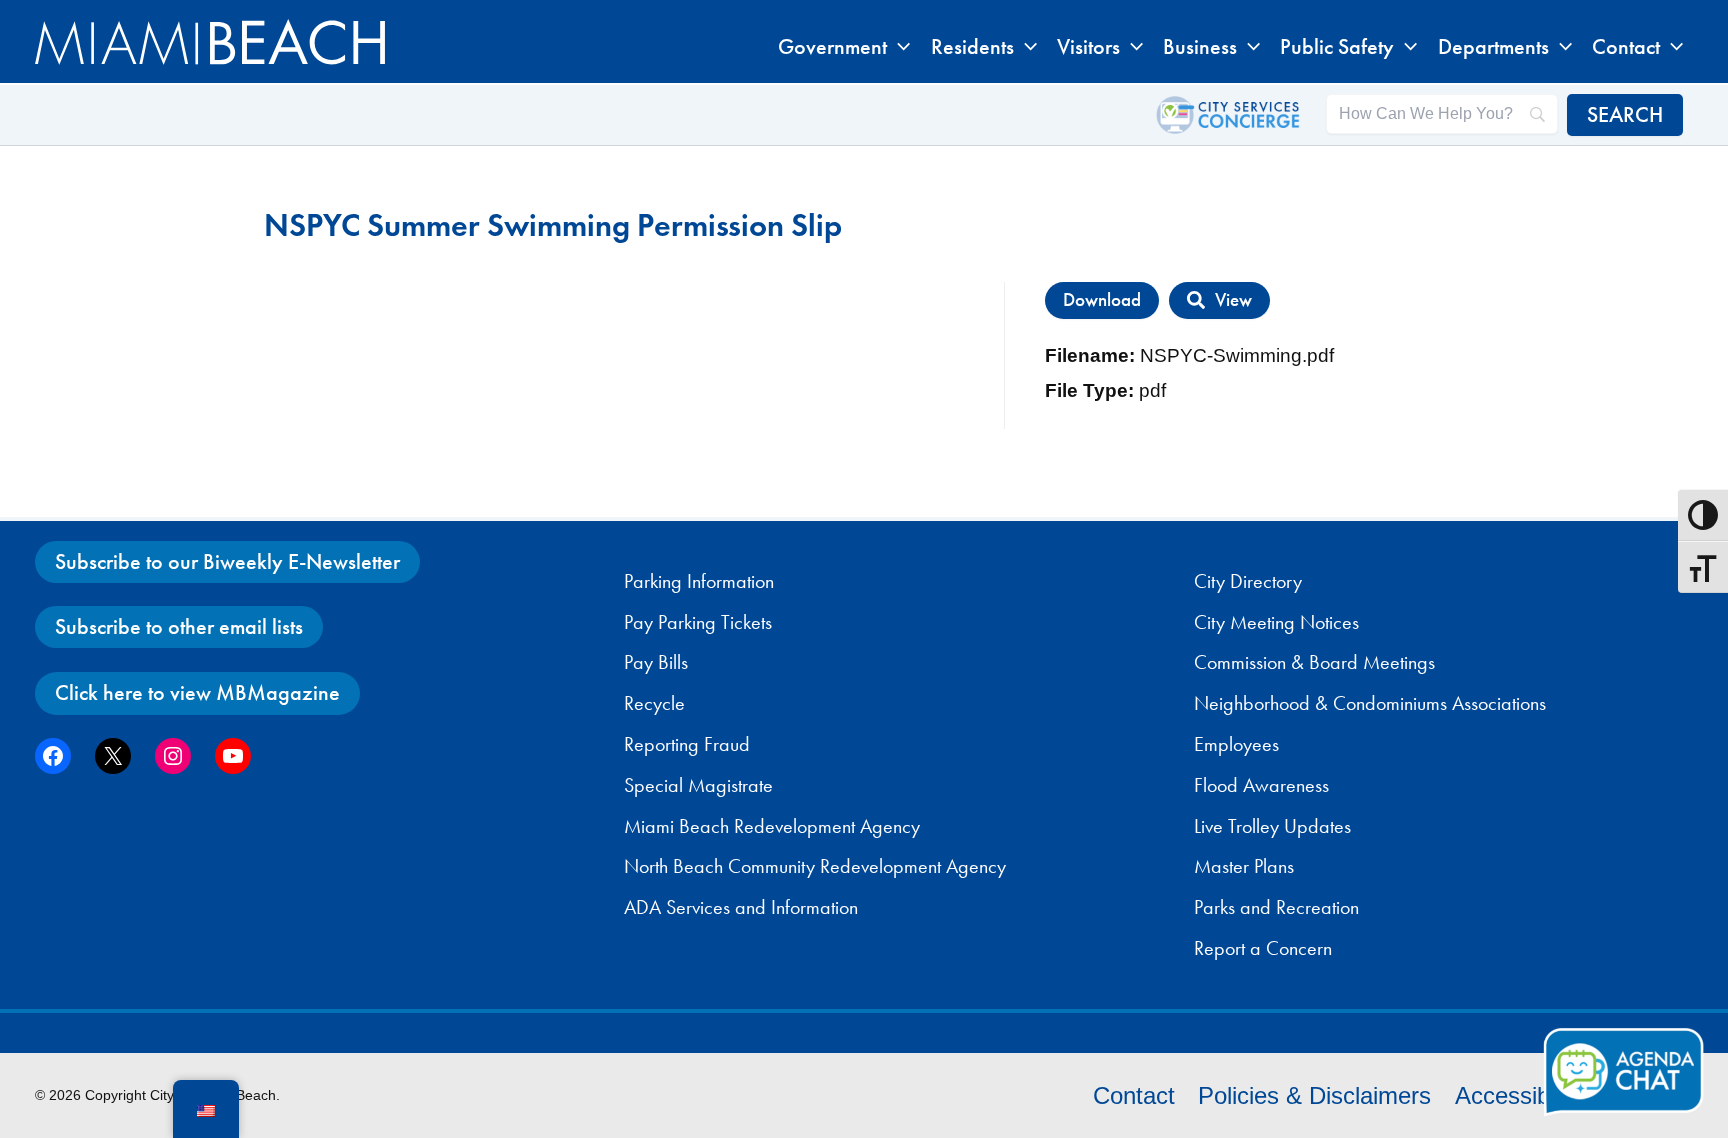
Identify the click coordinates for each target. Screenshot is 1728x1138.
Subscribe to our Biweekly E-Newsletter (227, 561)
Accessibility (1519, 1095)
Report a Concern (1263, 948)
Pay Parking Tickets (698, 622)
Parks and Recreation (1276, 907)
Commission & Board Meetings (1314, 662)
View (1233, 300)
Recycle (654, 703)
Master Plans (1244, 866)
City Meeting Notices (1276, 622)
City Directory (1248, 581)
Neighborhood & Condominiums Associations (1370, 703)
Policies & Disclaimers (1314, 1095)
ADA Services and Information (741, 907)
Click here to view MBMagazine (197, 692)
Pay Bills (656, 662)
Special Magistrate (698, 785)
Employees (1236, 744)
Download (1102, 300)
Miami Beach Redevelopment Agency (772, 826)
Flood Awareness (1261, 785)
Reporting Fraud (687, 744)
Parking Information (699, 581)
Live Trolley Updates (1272, 826)
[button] (898, 47)
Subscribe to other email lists (179, 626)
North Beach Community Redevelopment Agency (815, 866)
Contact (1134, 1095)
